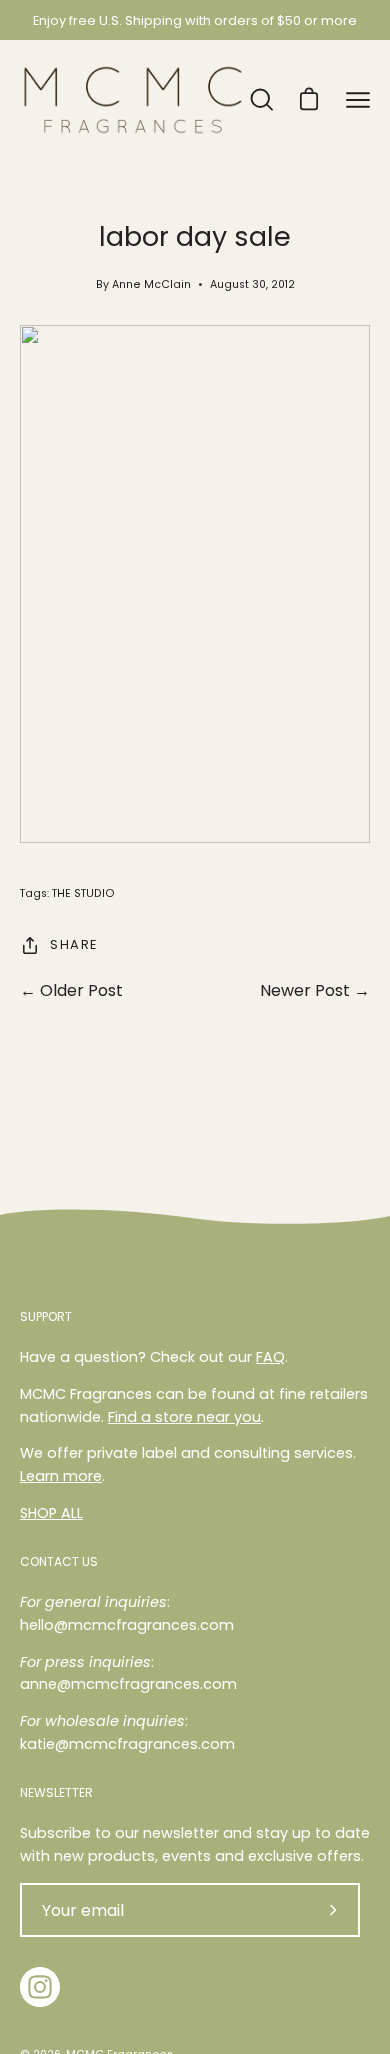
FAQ (270, 1357)
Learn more (61, 1476)
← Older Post (71, 990)
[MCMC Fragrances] (133, 100)
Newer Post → (315, 990)
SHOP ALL (51, 1513)
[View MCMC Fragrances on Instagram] (40, 1987)
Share (74, 944)
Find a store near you (184, 1417)
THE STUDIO (83, 893)
